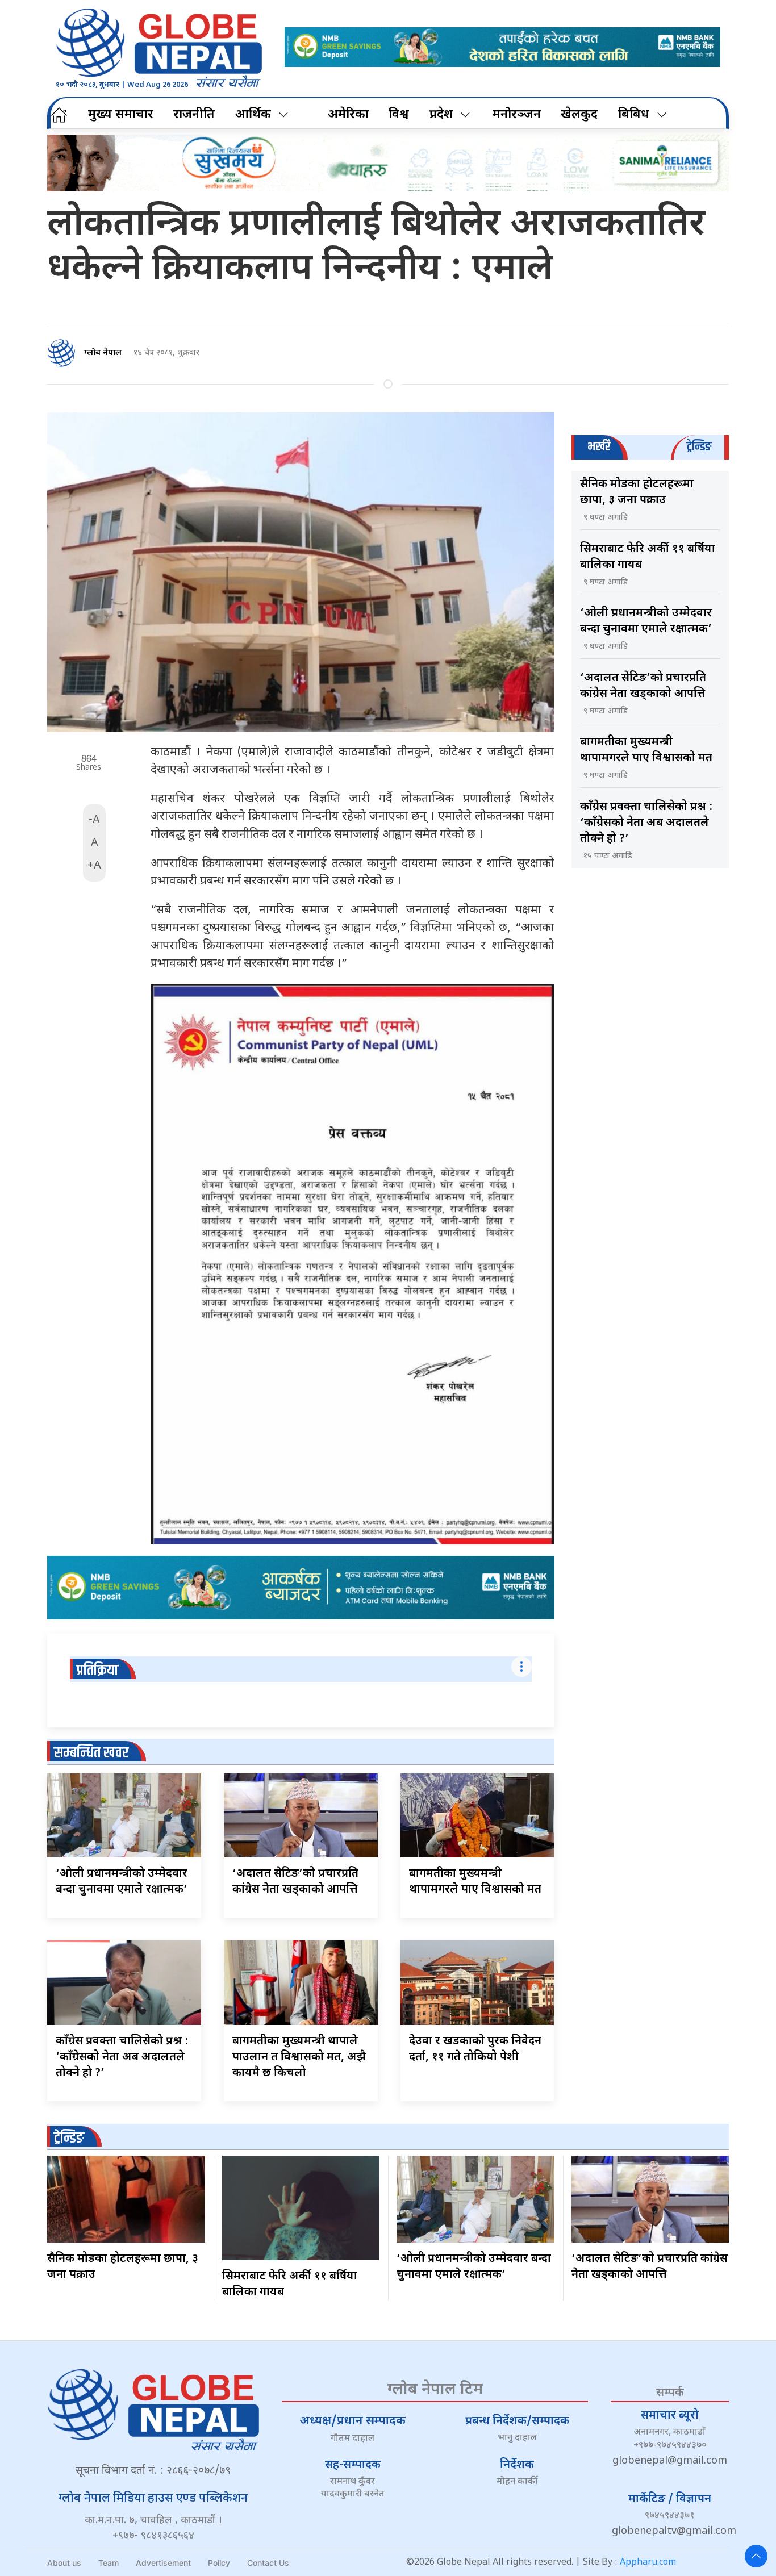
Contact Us (268, 2563)
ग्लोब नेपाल (103, 353)
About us (64, 2563)
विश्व (399, 115)
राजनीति (194, 115)
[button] (756, 2556)
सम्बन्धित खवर (91, 1753)
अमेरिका (348, 115)
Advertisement (163, 2563)
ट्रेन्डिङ (69, 2138)
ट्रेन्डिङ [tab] (699, 447)
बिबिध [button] (634, 115)
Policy (219, 2563)
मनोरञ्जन (517, 115)
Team (109, 2563)
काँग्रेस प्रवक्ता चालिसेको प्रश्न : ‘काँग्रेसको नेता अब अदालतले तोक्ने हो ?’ (122, 2057)
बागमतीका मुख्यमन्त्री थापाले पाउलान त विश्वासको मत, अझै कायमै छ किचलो (299, 2057)
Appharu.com (648, 2563)
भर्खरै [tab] (599, 447)
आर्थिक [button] (253, 115)
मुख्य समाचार (121, 115)
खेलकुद (579, 115)
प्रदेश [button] (441, 115)
